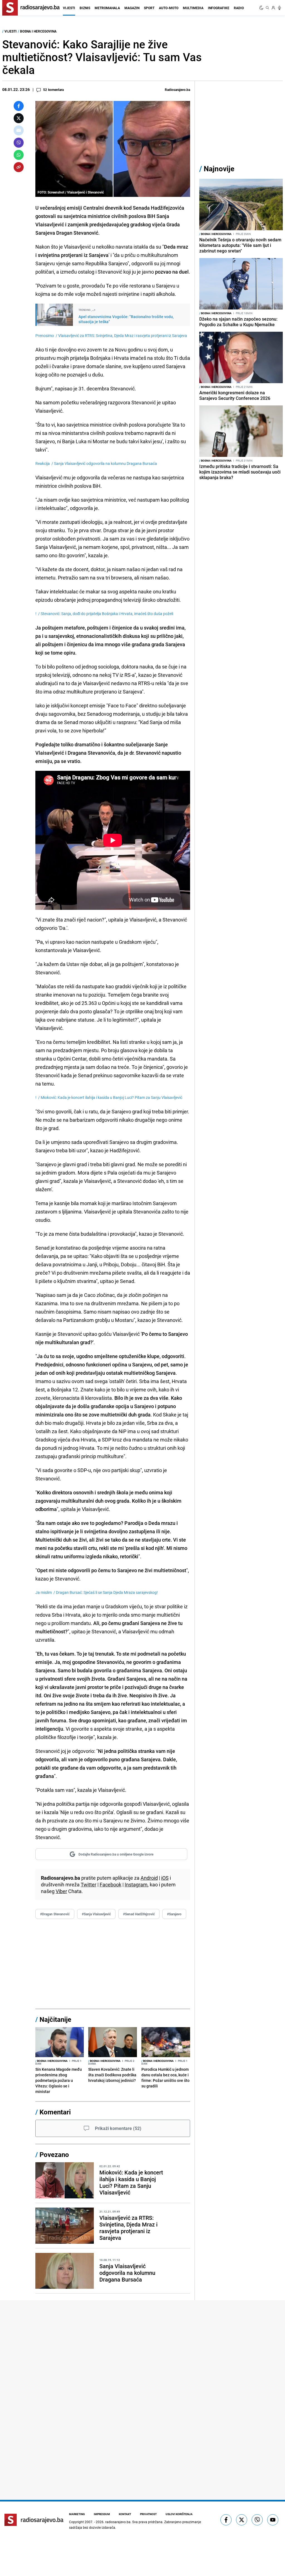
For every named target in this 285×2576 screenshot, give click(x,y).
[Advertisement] (113, 1964)
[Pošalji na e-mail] (19, 130)
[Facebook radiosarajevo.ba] (226, 2520)
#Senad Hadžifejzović (139, 1914)
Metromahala (107, 8)
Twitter (89, 1884)
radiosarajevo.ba (118, 2522)
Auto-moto (169, 8)
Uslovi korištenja (179, 2514)
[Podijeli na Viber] (19, 143)
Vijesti (69, 8)
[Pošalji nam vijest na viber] (257, 2520)
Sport (149, 8)
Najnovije (219, 169)
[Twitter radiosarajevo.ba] (242, 2520)
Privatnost (148, 2514)
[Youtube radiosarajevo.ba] (273, 2520)
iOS (165, 1878)
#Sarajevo (174, 1914)
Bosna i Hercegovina (38, 31)
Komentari (55, 2112)
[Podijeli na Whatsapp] (19, 155)
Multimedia (193, 8)
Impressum (102, 2514)
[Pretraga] (267, 8)
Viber (61, 1891)
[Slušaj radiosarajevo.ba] (279, 8)
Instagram (136, 1884)
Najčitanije (55, 2019)
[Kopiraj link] (19, 167)
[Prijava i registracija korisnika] (273, 8)
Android (149, 1878)
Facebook (110, 1884)
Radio (239, 8)
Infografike (219, 8)
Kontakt (125, 2514)
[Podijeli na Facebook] (19, 106)
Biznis (85, 8)
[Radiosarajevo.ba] (34, 2520)
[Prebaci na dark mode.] (262, 8)
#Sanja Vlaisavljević (96, 1914)
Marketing (77, 2514)
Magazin (132, 8)
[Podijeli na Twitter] (19, 118)
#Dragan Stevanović (55, 1914)
